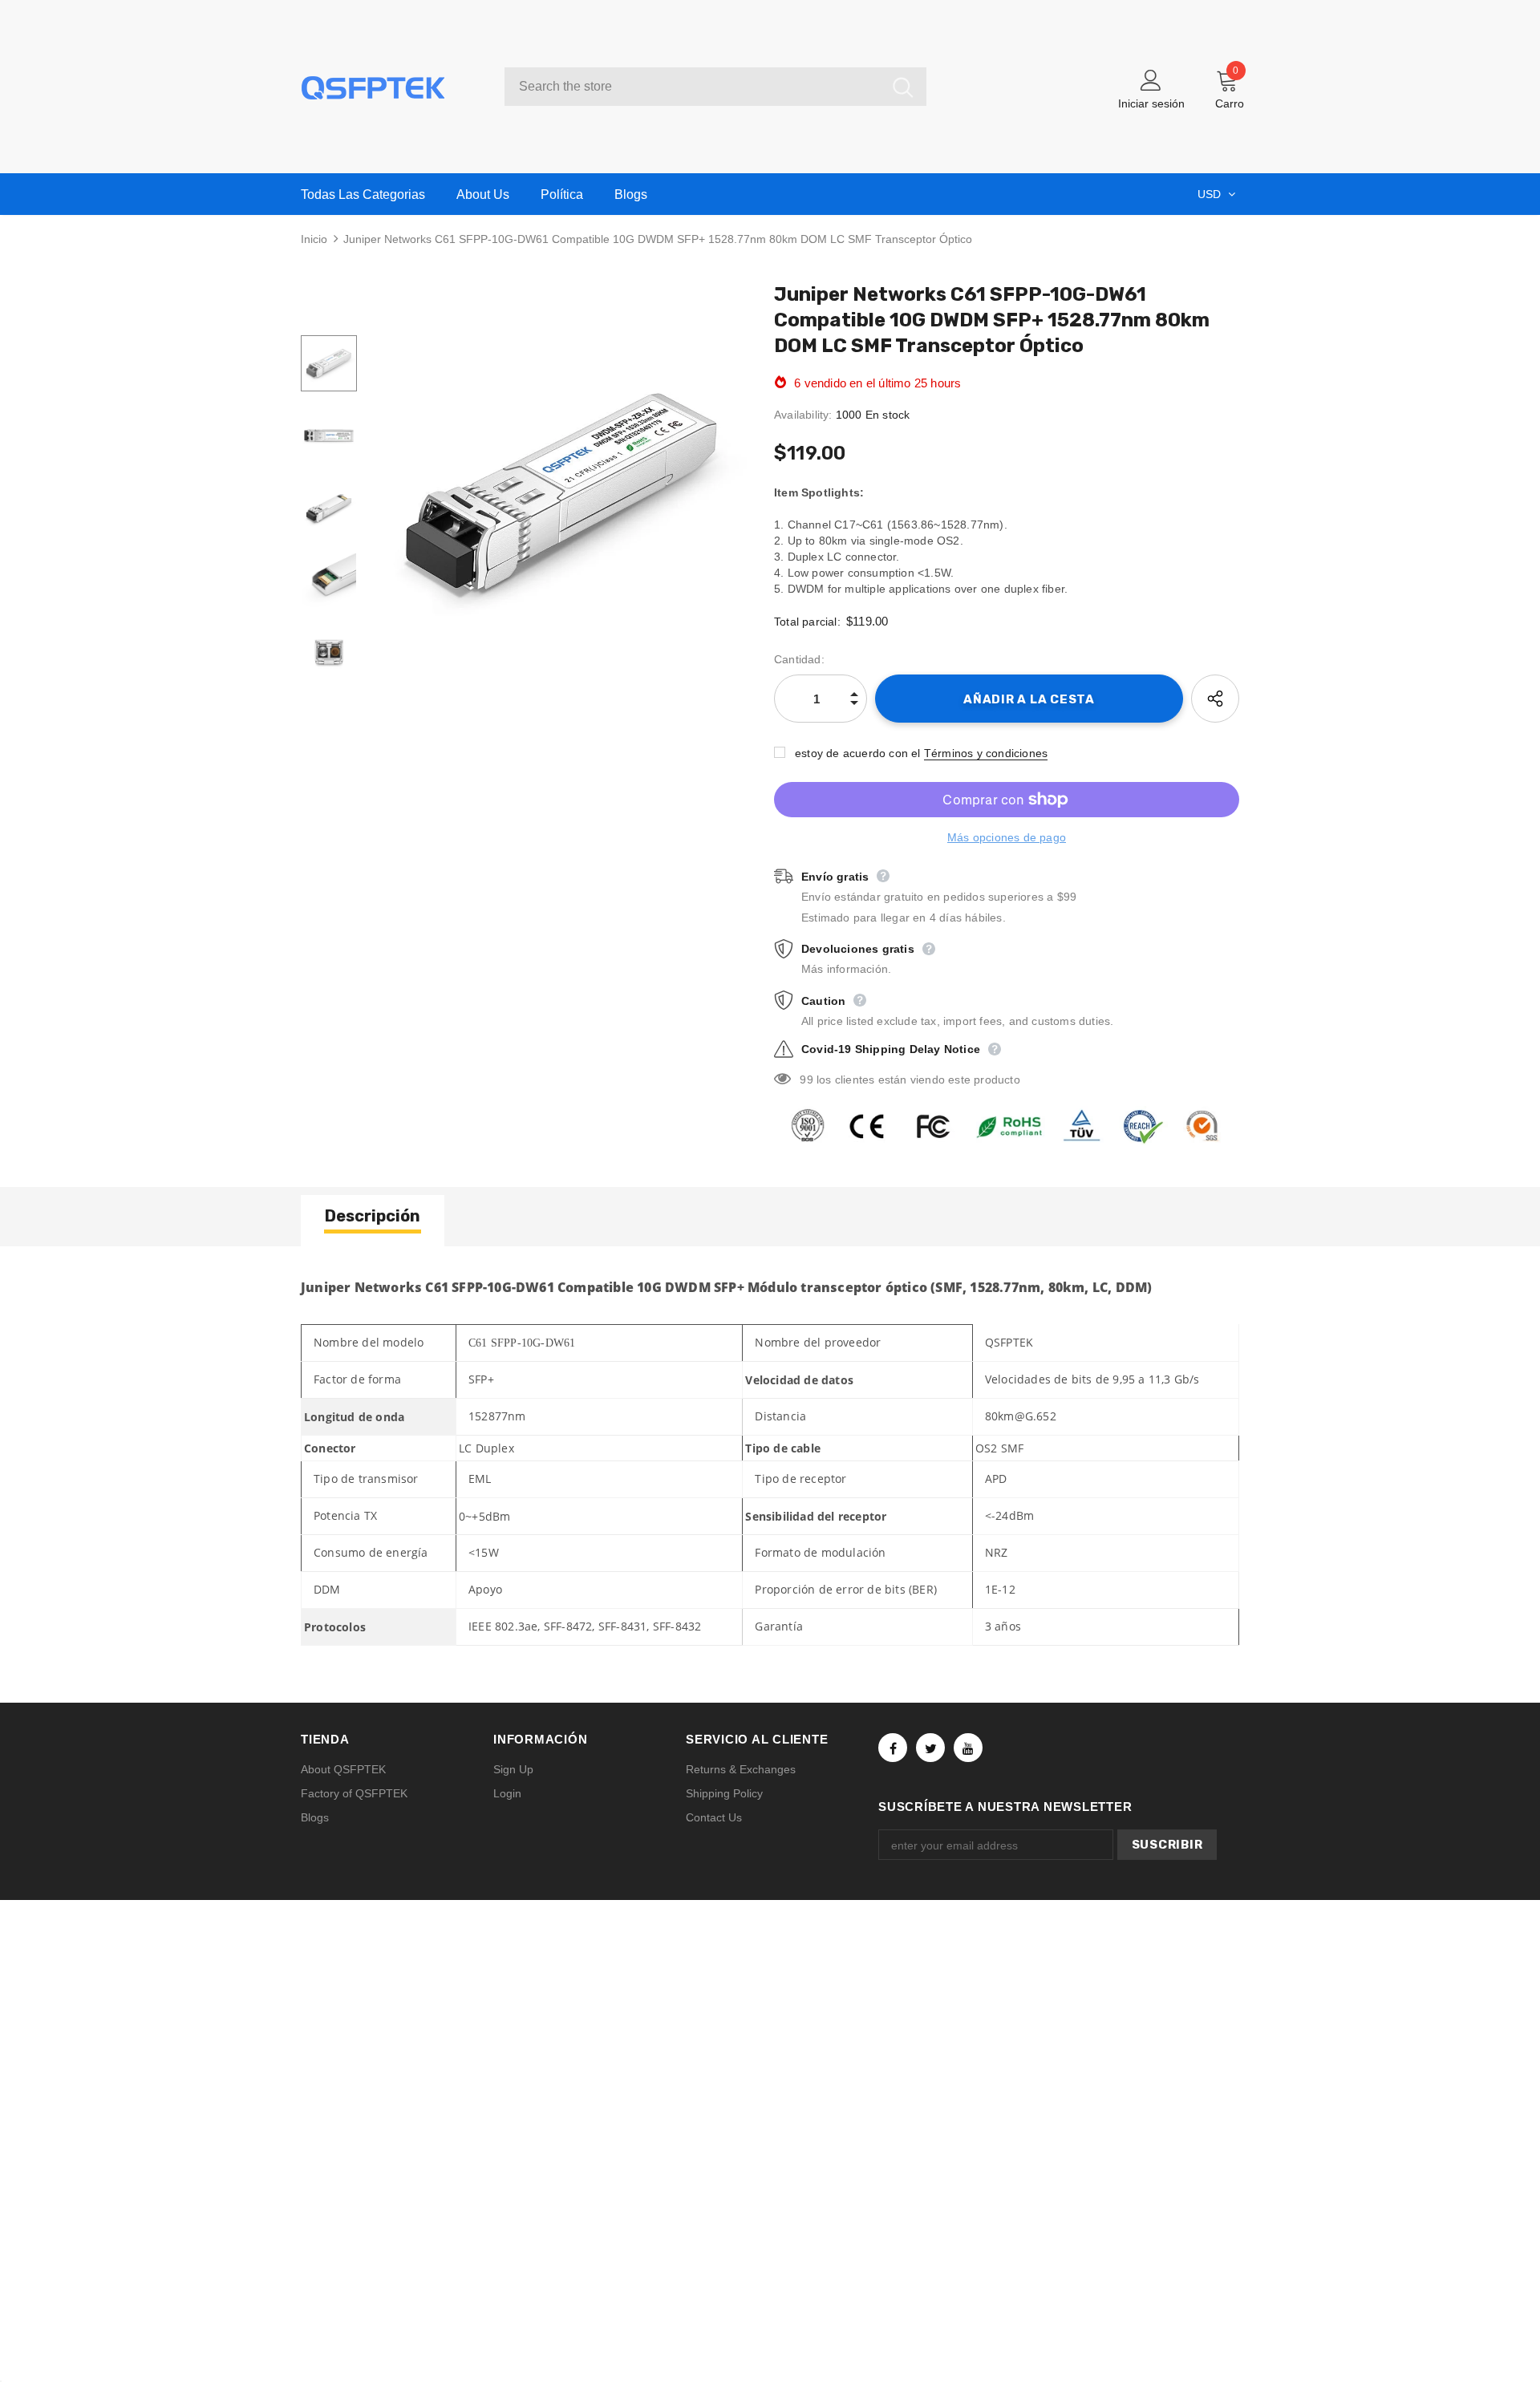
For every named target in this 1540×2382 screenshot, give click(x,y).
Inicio (314, 239)
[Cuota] (1215, 699)
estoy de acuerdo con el (858, 753)
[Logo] (391, 87)
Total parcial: (807, 622)
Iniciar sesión (1151, 103)
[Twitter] (930, 1748)
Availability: (803, 415)
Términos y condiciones (986, 753)
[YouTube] (968, 1748)
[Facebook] (893, 1748)
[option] (561, 492)
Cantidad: (799, 659)
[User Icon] (1151, 79)
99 (806, 1080)
